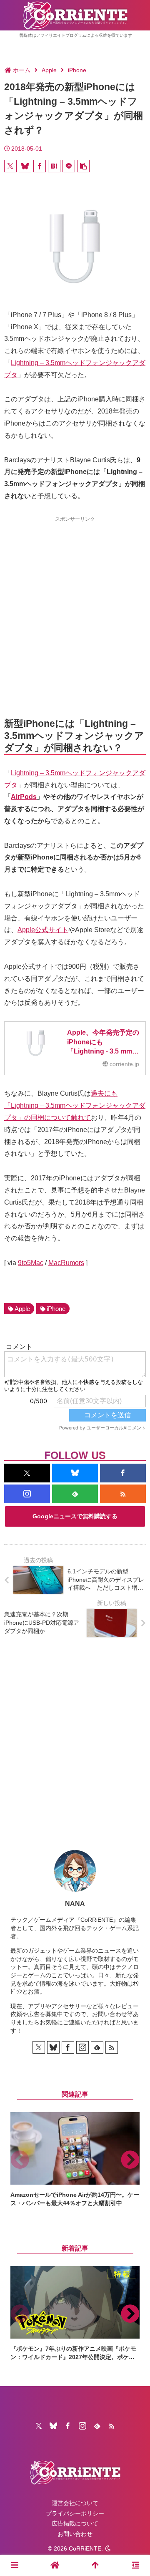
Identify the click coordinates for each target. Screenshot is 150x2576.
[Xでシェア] (10, 166)
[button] (83, 166)
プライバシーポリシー (75, 2513)
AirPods (24, 797)
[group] (75, 2160)
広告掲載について (75, 2523)
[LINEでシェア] (69, 166)
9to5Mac (31, 1263)
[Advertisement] (75, 602)
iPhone (56, 1309)
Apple (22, 1309)
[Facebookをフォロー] (123, 1473)
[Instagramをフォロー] (27, 1494)
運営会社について (75, 2503)
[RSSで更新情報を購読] (123, 1494)
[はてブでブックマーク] (54, 166)
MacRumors (66, 1263)
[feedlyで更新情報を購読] (75, 1494)
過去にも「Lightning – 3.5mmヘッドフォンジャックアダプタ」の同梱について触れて (75, 1105)
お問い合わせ (75, 2534)
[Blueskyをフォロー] (75, 1473)
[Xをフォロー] (27, 1473)
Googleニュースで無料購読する (75, 1516)
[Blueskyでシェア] (25, 166)
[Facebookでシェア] (40, 166)
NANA (75, 1904)
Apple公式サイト (43, 930)
